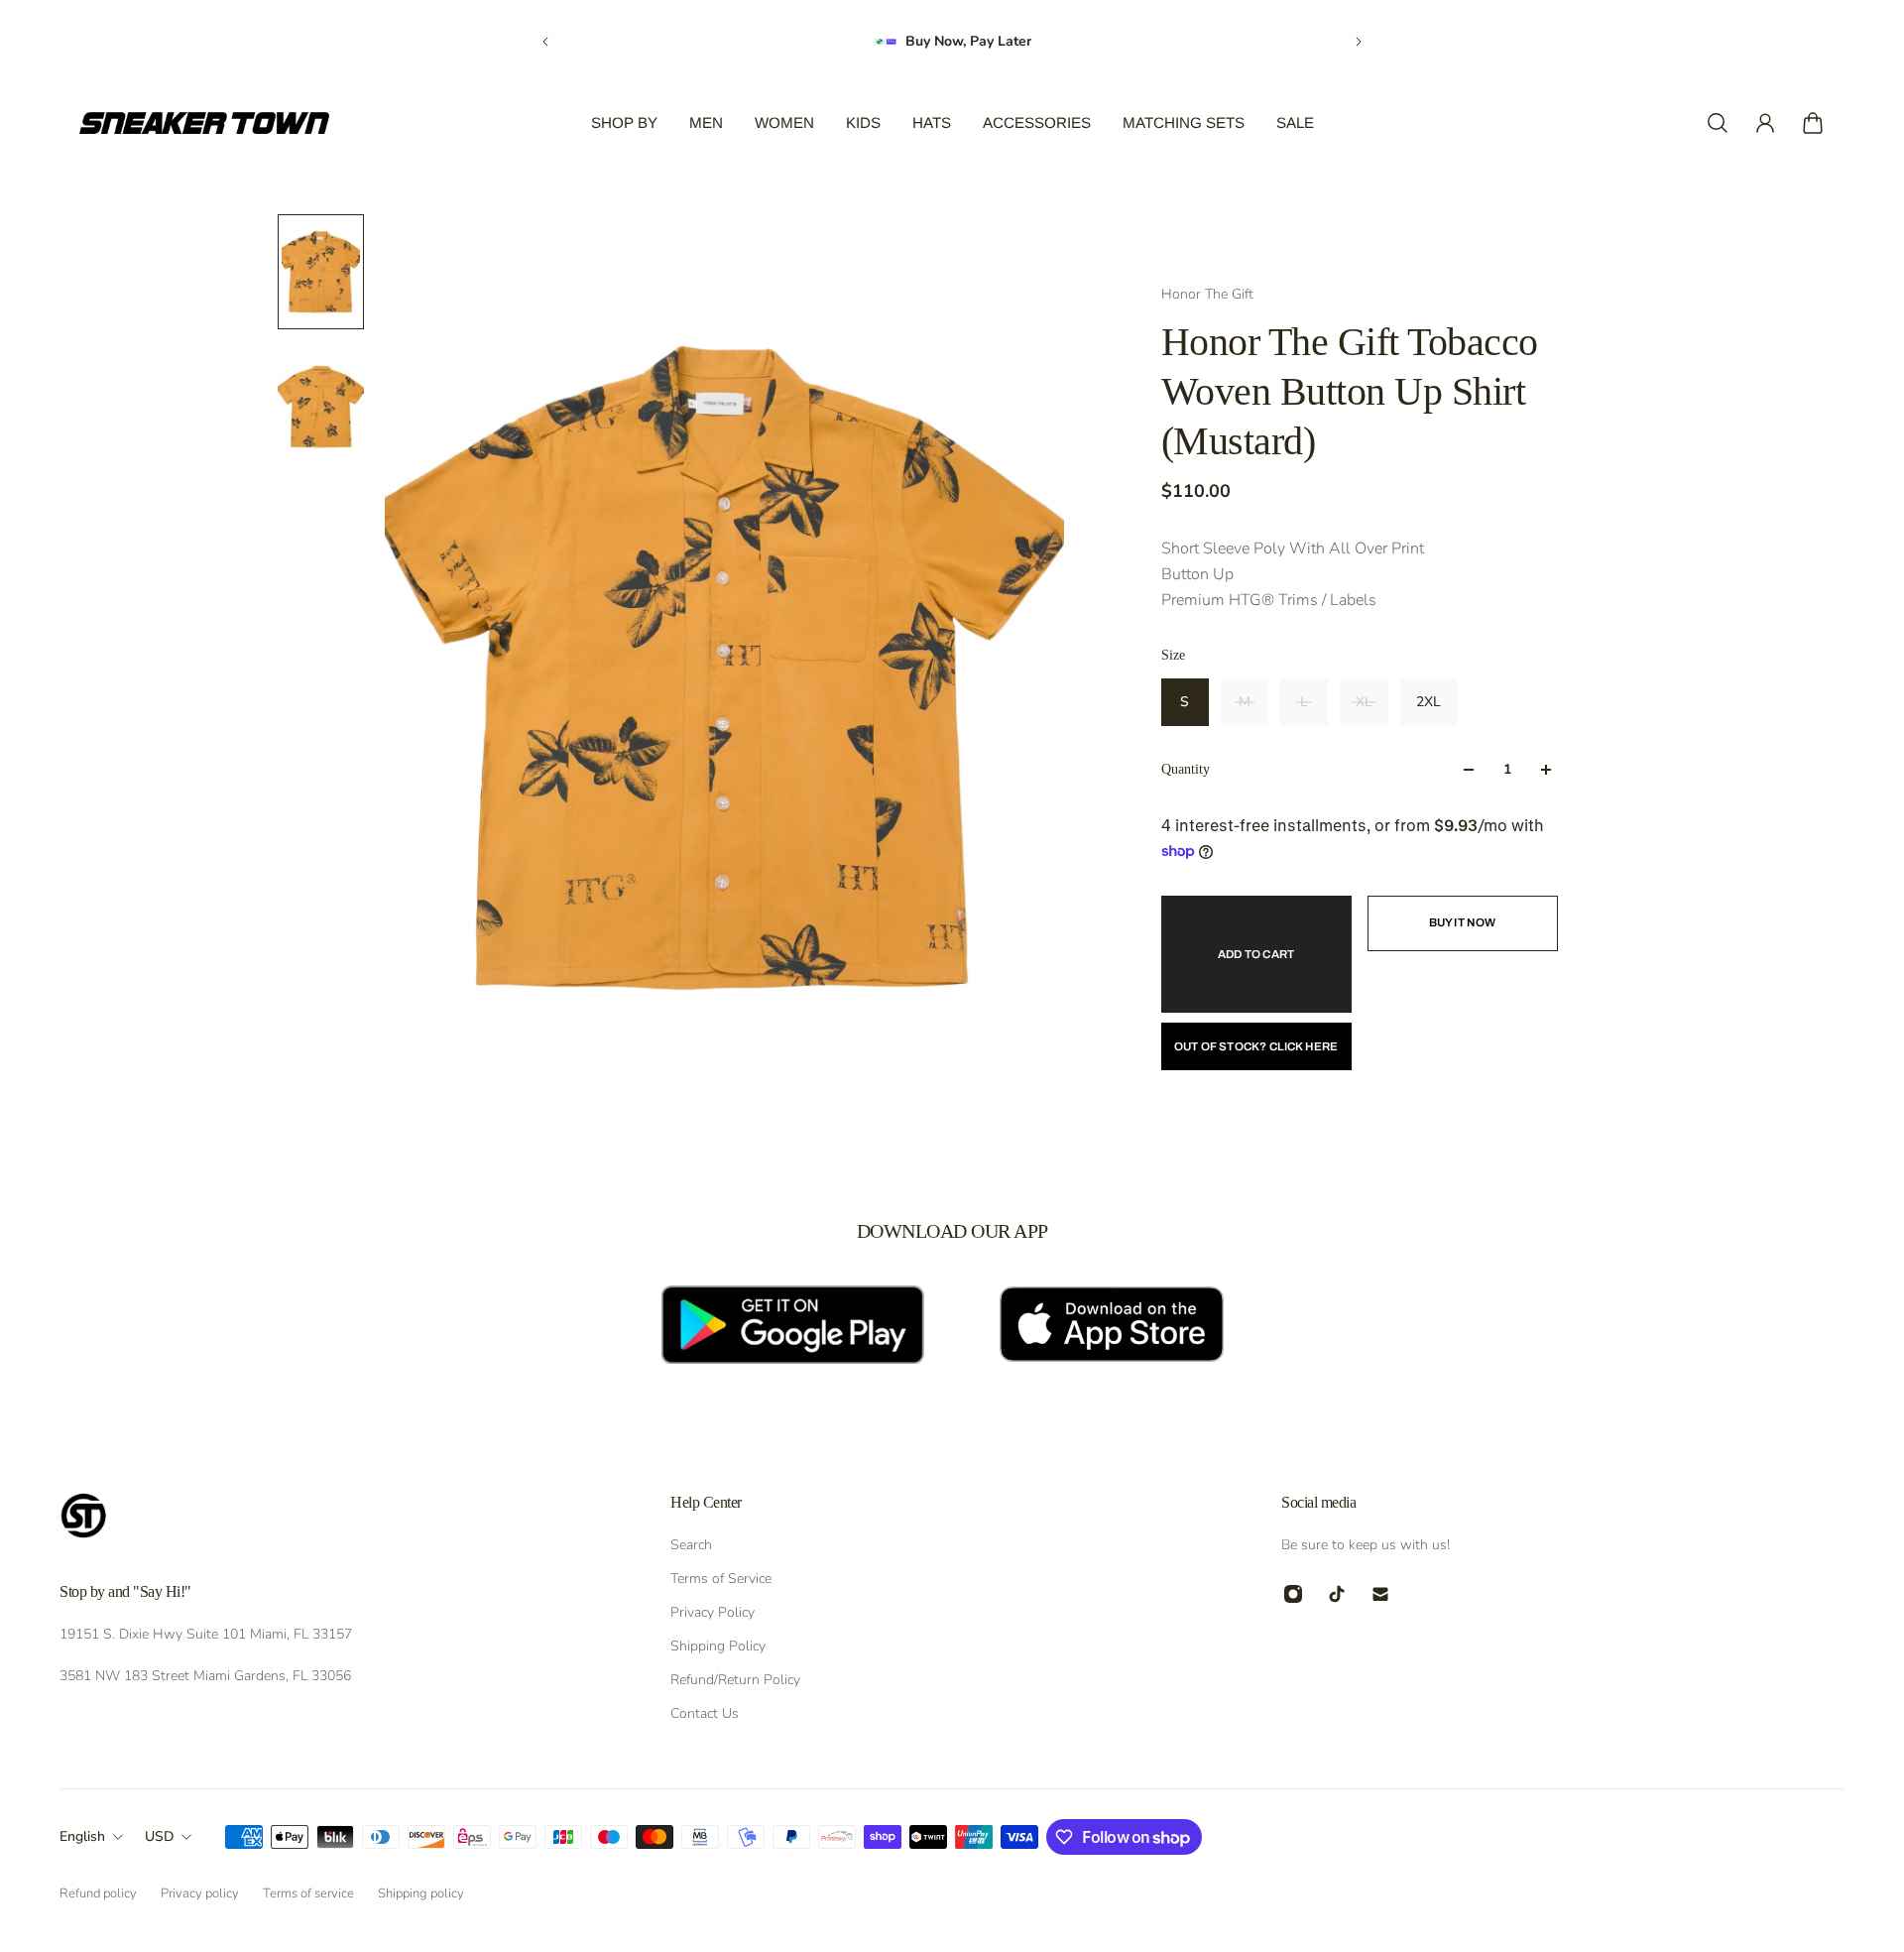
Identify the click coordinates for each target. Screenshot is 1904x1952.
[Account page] (1765, 123)
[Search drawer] (1718, 123)
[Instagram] (1293, 1594)
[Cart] (1813, 123)
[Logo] (204, 123)
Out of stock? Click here (1256, 1046)
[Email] (1380, 1594)
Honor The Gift (1207, 294)
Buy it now (1463, 922)
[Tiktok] (1337, 1594)
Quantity (1186, 769)
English (82, 1836)
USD (159, 1836)
